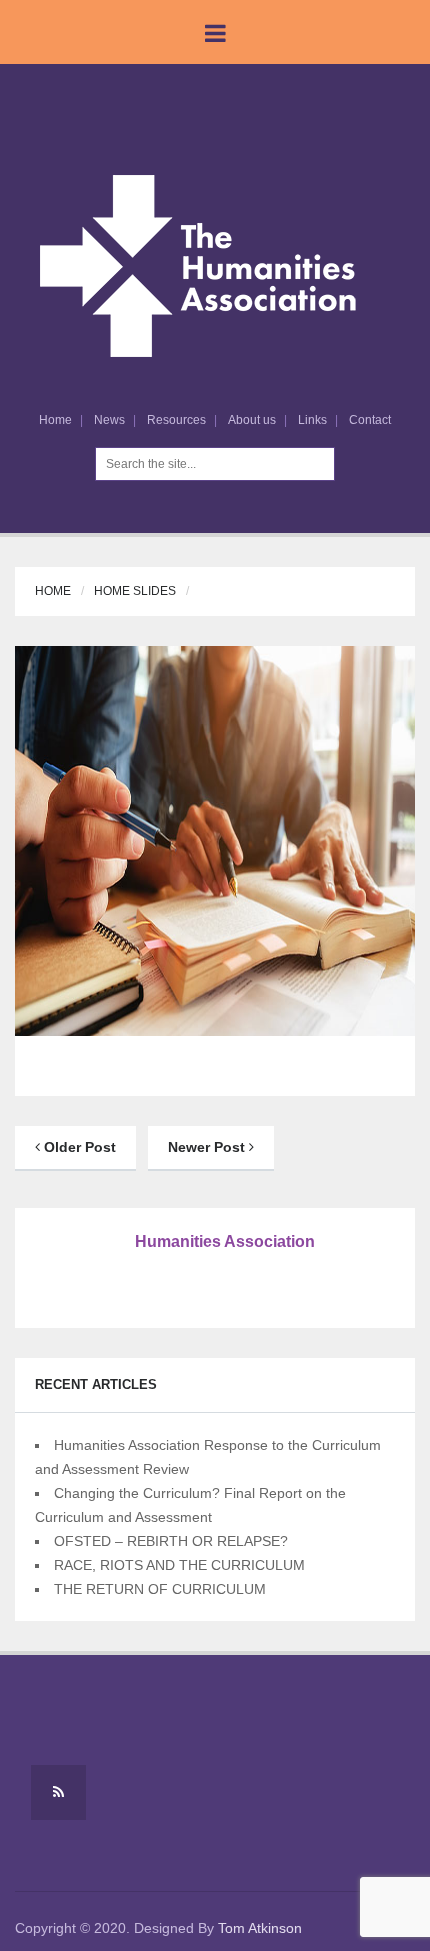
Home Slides (135, 591)
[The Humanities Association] (215, 265)
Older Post (78, 1147)
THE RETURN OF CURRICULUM (160, 1589)
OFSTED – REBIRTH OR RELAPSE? (171, 1541)
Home (55, 420)
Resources (176, 420)
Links (312, 420)
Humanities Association (225, 1241)
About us (252, 420)
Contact (370, 420)
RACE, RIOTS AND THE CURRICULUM (179, 1565)
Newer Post (208, 1147)
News (109, 420)
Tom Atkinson (260, 1928)
